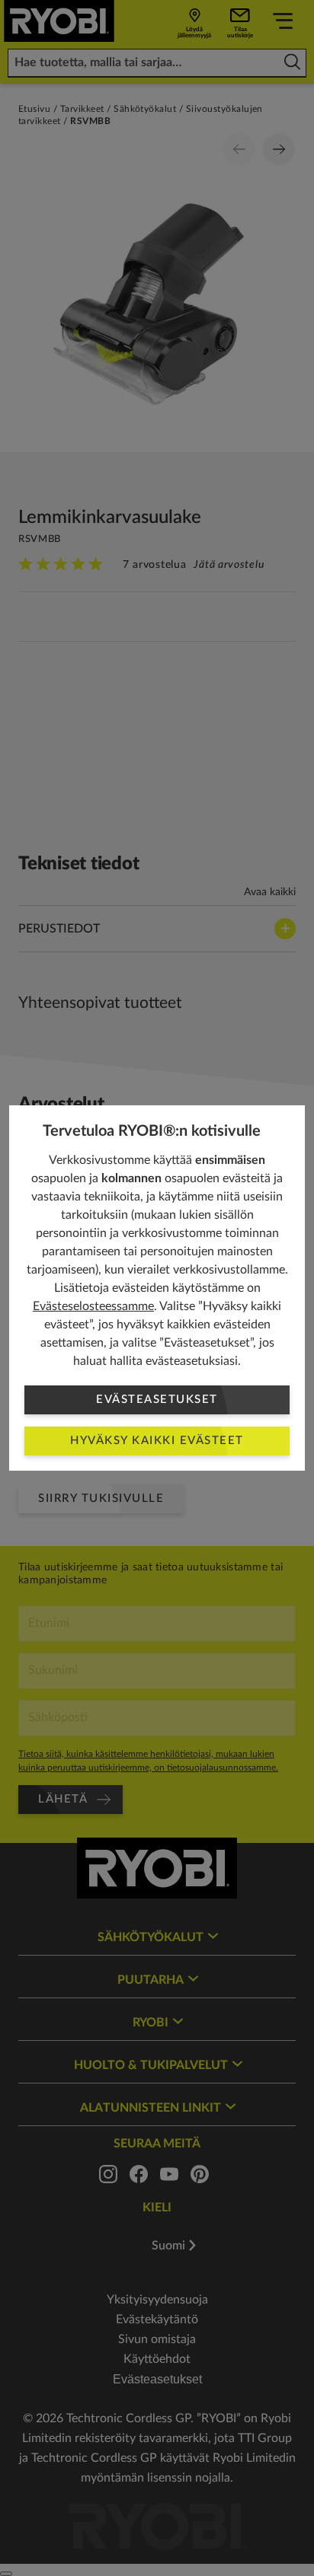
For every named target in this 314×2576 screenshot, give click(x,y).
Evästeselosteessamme (93, 1306)
